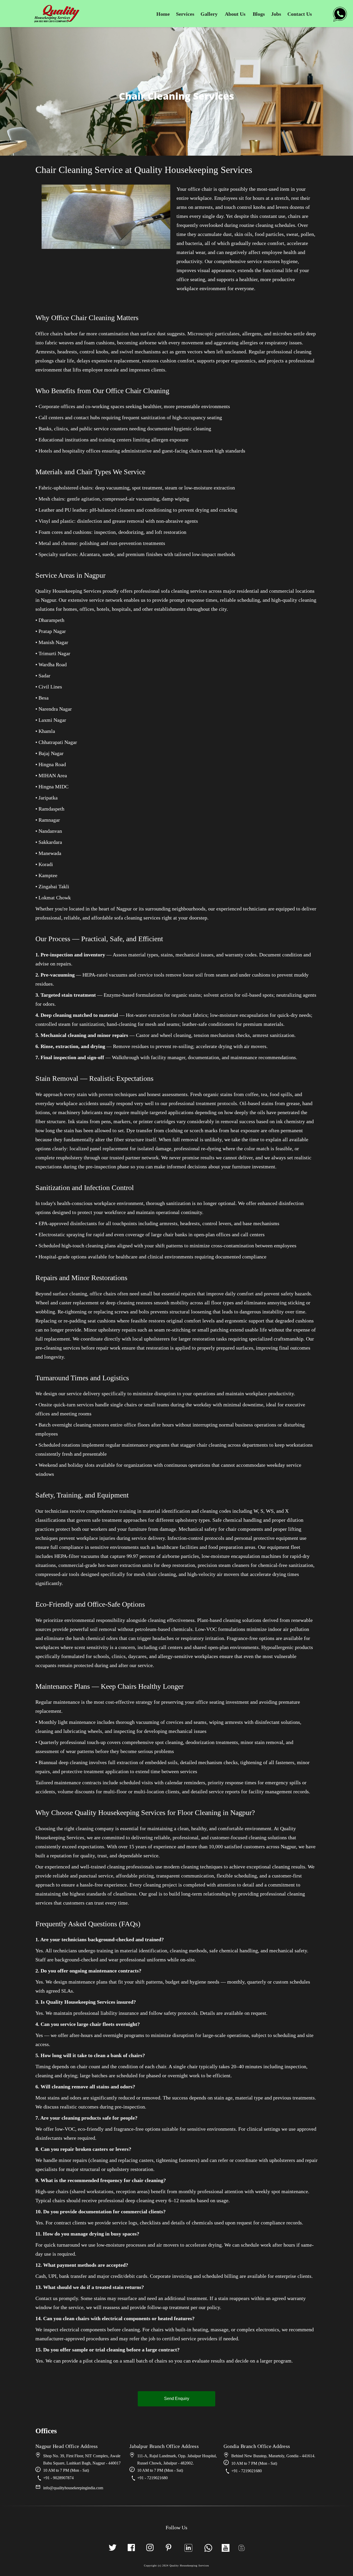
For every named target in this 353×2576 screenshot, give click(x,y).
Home (163, 14)
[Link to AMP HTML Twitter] (113, 2548)
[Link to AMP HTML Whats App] (340, 17)
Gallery (209, 14)
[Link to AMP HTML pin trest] (168, 2548)
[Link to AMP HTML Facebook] (131, 2548)
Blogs (259, 14)
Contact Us (300, 14)
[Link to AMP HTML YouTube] (226, 2548)
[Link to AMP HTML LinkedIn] (188, 2548)
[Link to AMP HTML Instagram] (150, 2548)
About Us (235, 14)
